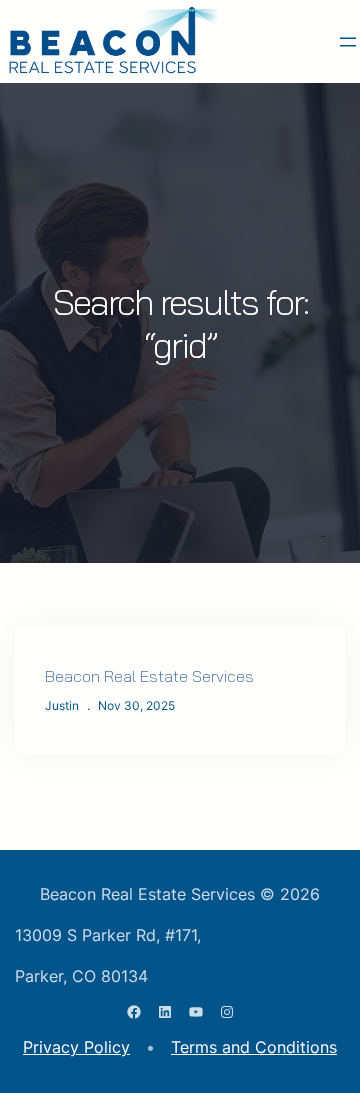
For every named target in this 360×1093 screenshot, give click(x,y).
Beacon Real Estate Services (149, 676)
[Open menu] (348, 42)
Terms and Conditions (254, 1047)
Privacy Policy (76, 1047)
